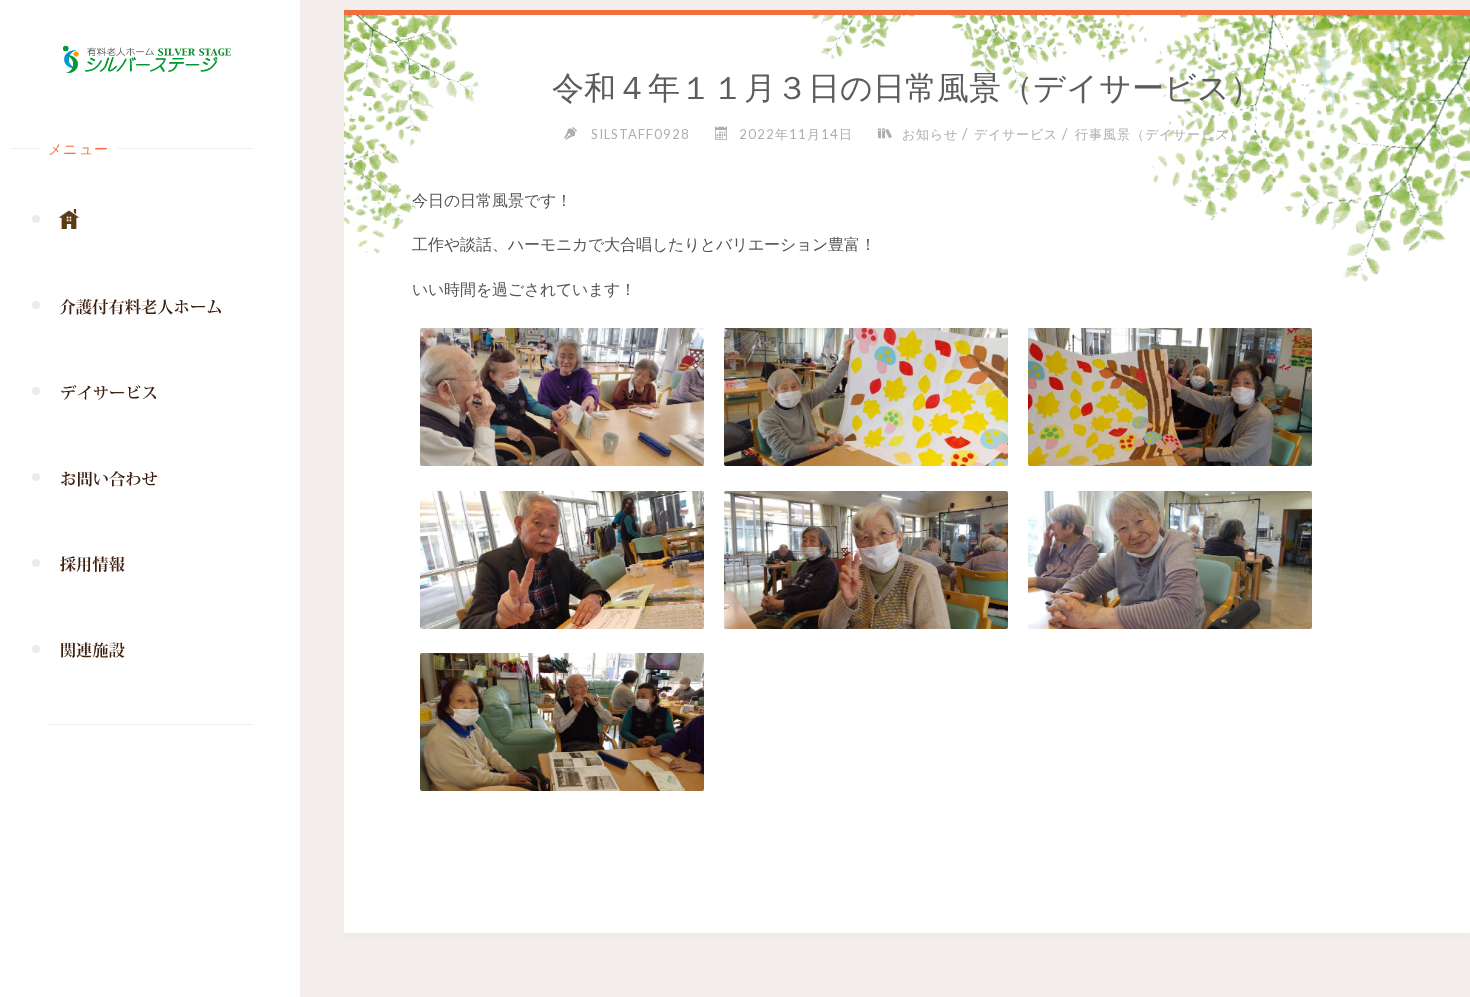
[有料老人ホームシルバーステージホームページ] (150, 60)
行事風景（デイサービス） (1159, 134)
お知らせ (930, 134)
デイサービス (1016, 134)
